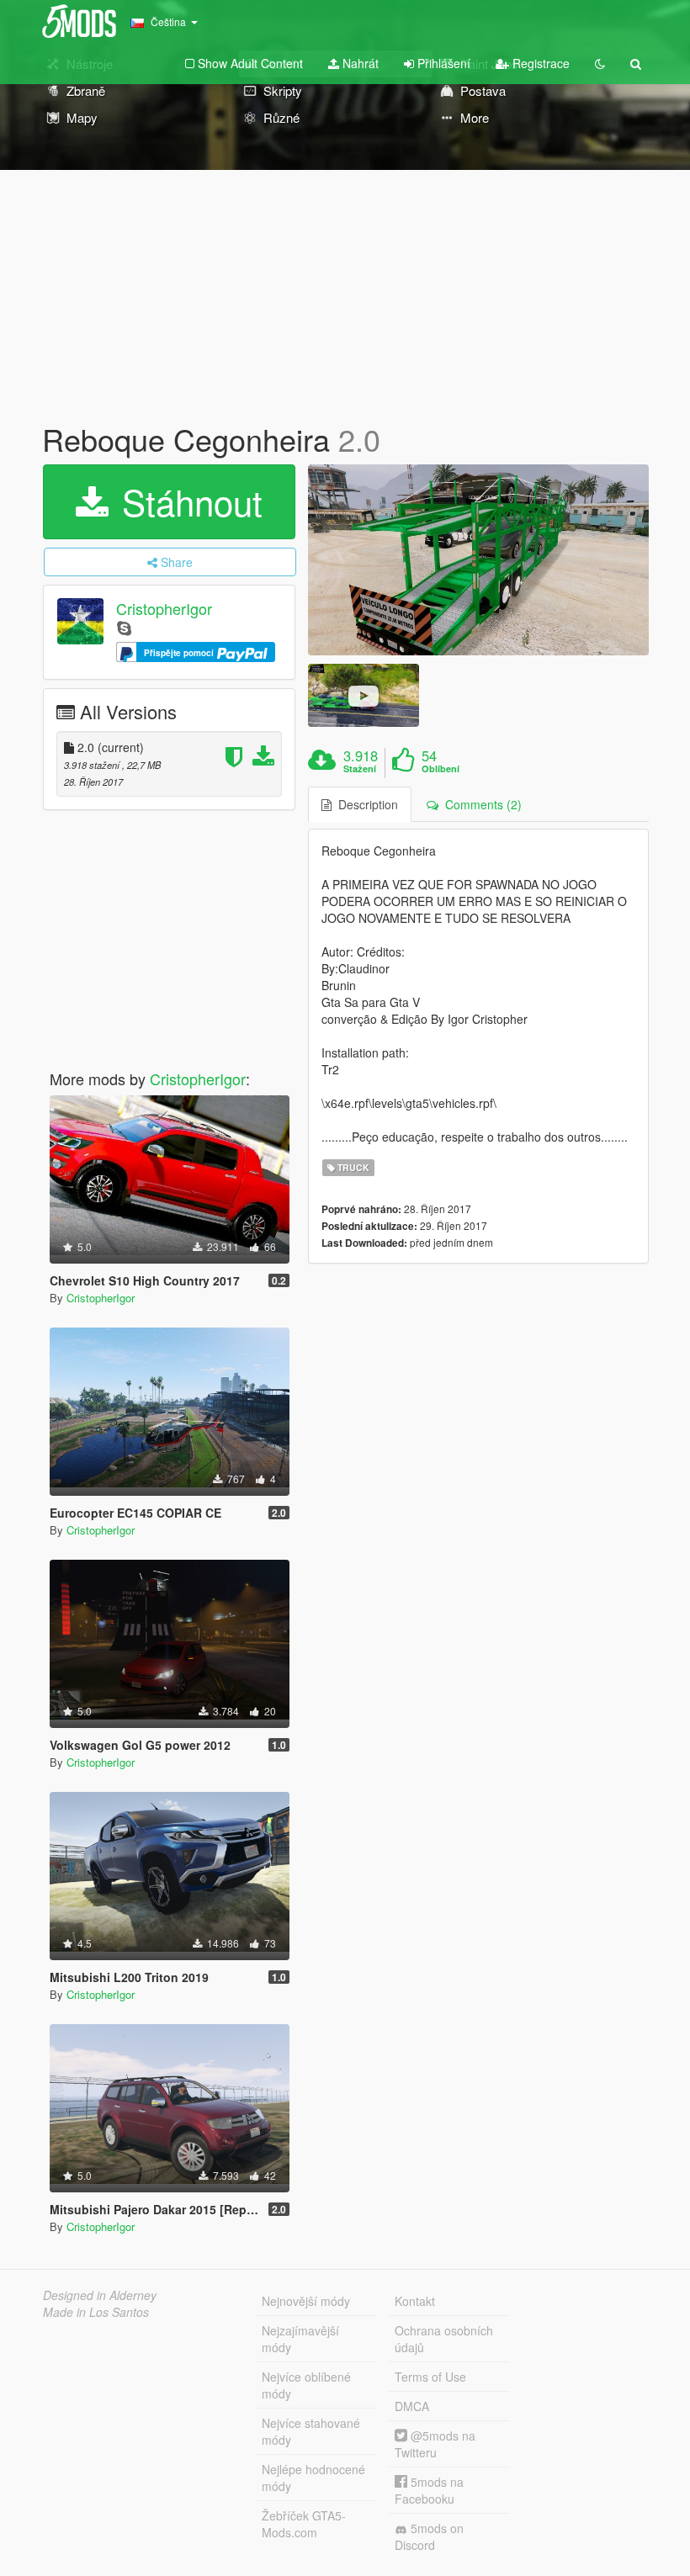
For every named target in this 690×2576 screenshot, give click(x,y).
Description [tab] (365, 804)
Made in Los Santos (96, 2312)
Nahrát (359, 63)
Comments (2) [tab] (480, 804)
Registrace (539, 63)
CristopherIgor (164, 608)
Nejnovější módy (306, 2301)
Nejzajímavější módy (300, 2339)
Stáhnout (187, 501)
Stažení (360, 769)
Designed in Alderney (100, 2295)
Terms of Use (430, 2377)
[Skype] (124, 627)
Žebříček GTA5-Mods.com (304, 2524)
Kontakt (415, 2301)
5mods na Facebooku (429, 2490)
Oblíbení (441, 769)
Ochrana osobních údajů (444, 2339)
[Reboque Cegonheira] (478, 560)
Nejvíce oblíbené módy (306, 2385)
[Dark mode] (600, 63)
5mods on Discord (429, 2536)
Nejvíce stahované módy (311, 2431)
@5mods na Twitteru (435, 2444)
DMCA (412, 2406)
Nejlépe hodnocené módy (313, 2478)
